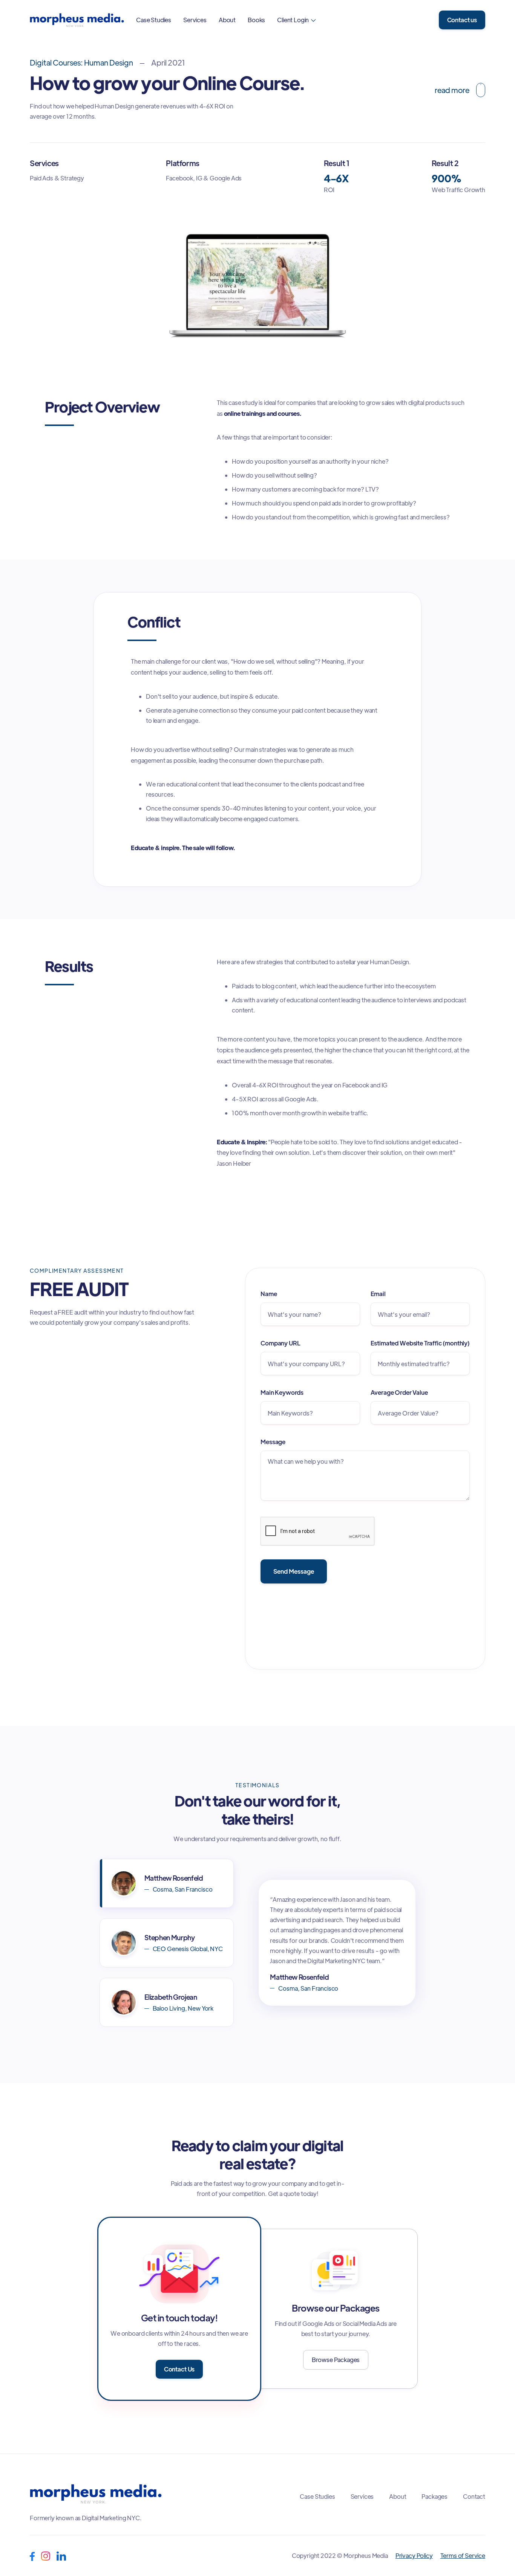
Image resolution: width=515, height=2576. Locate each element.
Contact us (462, 20)
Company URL (280, 1343)
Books (256, 20)
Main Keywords (282, 1392)
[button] (297, 20)
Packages (435, 2497)
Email (378, 1294)
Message (273, 1442)
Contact (474, 2497)
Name (269, 1294)
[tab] (167, 1883)
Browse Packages (336, 2360)
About (227, 20)
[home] (77, 20)
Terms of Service (463, 2555)
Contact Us (179, 2369)
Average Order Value (399, 1392)
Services (195, 20)
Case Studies (154, 20)
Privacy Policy (414, 2555)
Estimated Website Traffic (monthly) (420, 1343)
